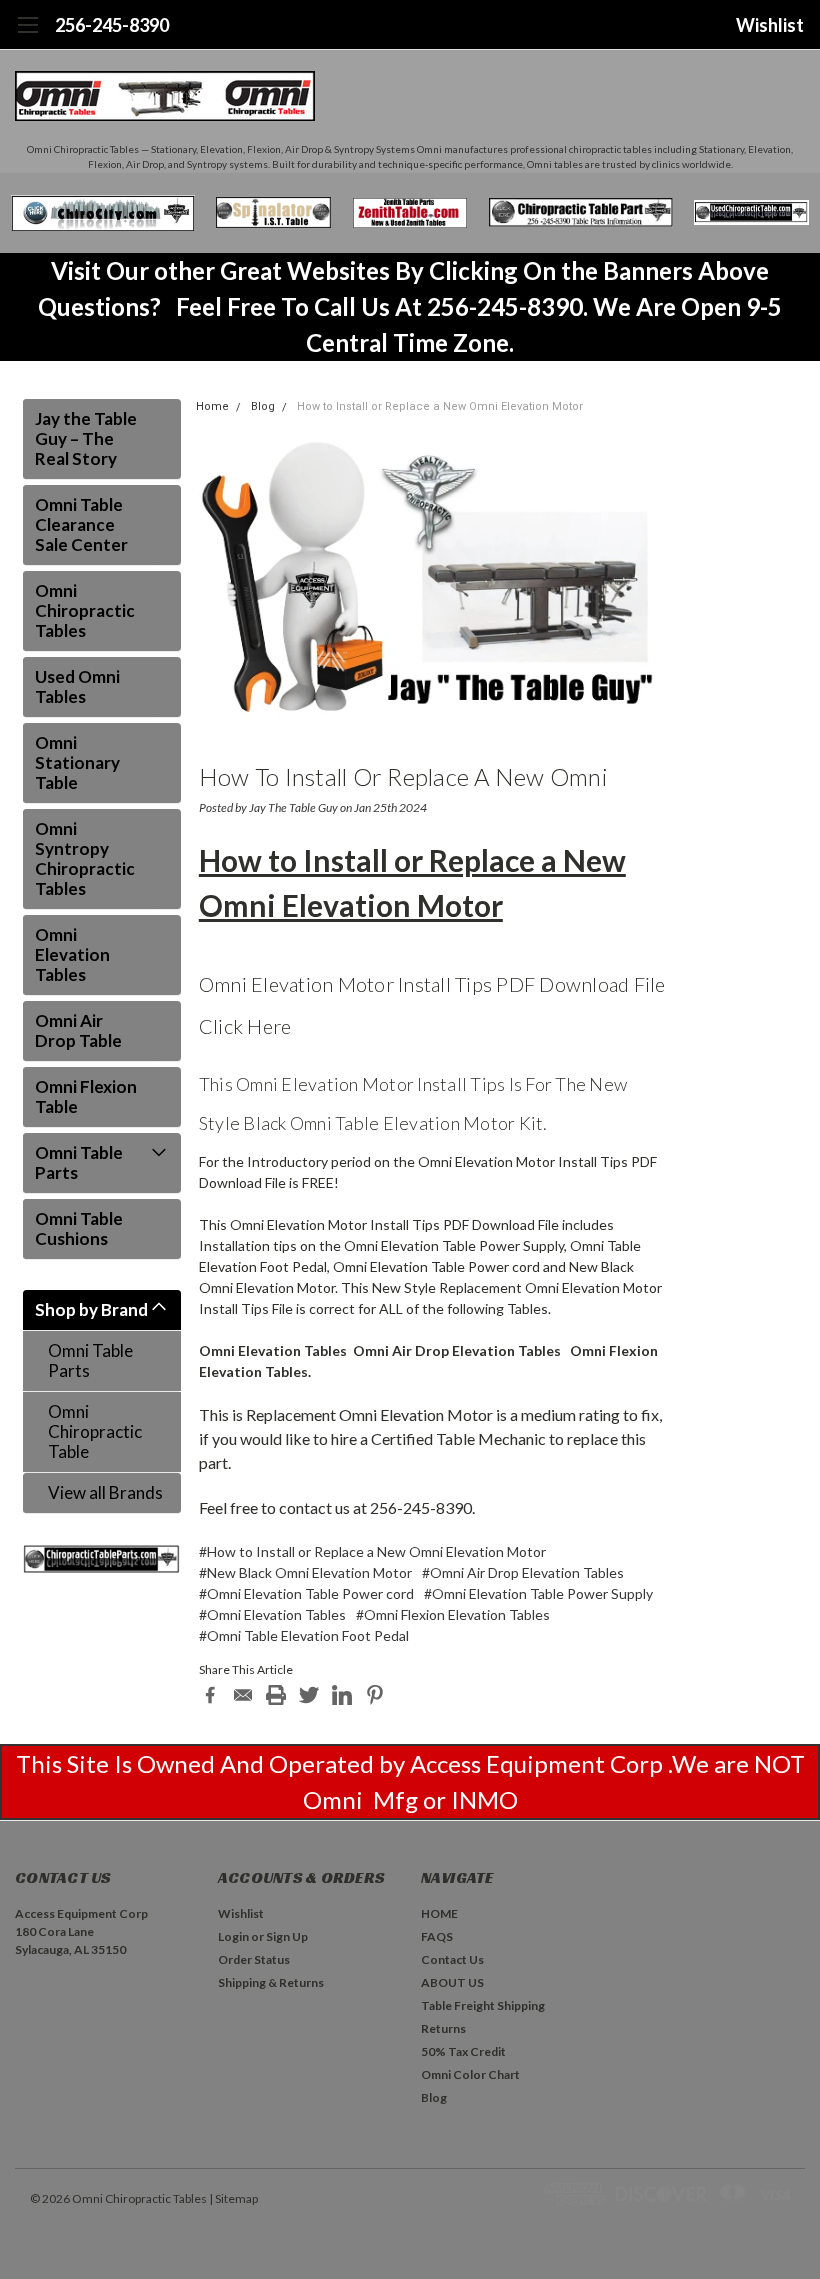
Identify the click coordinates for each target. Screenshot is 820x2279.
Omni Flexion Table (86, 1096)
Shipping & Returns (271, 1982)
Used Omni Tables (77, 686)
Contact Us (452, 1959)
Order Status (254, 1959)
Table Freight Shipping (483, 2005)
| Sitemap (233, 2198)
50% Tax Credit (463, 2051)
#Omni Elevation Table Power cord (306, 1593)
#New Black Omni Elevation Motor (305, 1572)
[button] (103, 213)
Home (212, 406)
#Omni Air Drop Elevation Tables (523, 1572)
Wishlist (770, 25)
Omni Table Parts (79, 1162)
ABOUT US (452, 1982)
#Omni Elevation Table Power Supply (538, 1593)
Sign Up (287, 1936)
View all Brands (105, 1492)
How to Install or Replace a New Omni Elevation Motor (440, 406)
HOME (439, 1913)
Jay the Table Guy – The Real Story (86, 438)
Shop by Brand (91, 1309)
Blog (263, 406)
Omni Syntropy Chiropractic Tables (85, 858)
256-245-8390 (112, 25)
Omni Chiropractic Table (95, 1431)
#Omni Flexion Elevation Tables (453, 1614)
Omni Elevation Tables (72, 954)
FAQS (437, 1936)
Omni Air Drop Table (78, 1030)
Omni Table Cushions (79, 1228)
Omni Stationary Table (77, 762)
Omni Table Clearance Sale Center (81, 524)
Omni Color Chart (470, 2074)
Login (233, 1936)
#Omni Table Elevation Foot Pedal (304, 1635)
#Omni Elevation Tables (272, 1614)
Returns (443, 2028)
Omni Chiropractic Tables (85, 610)
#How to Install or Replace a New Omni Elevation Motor (372, 1551)
